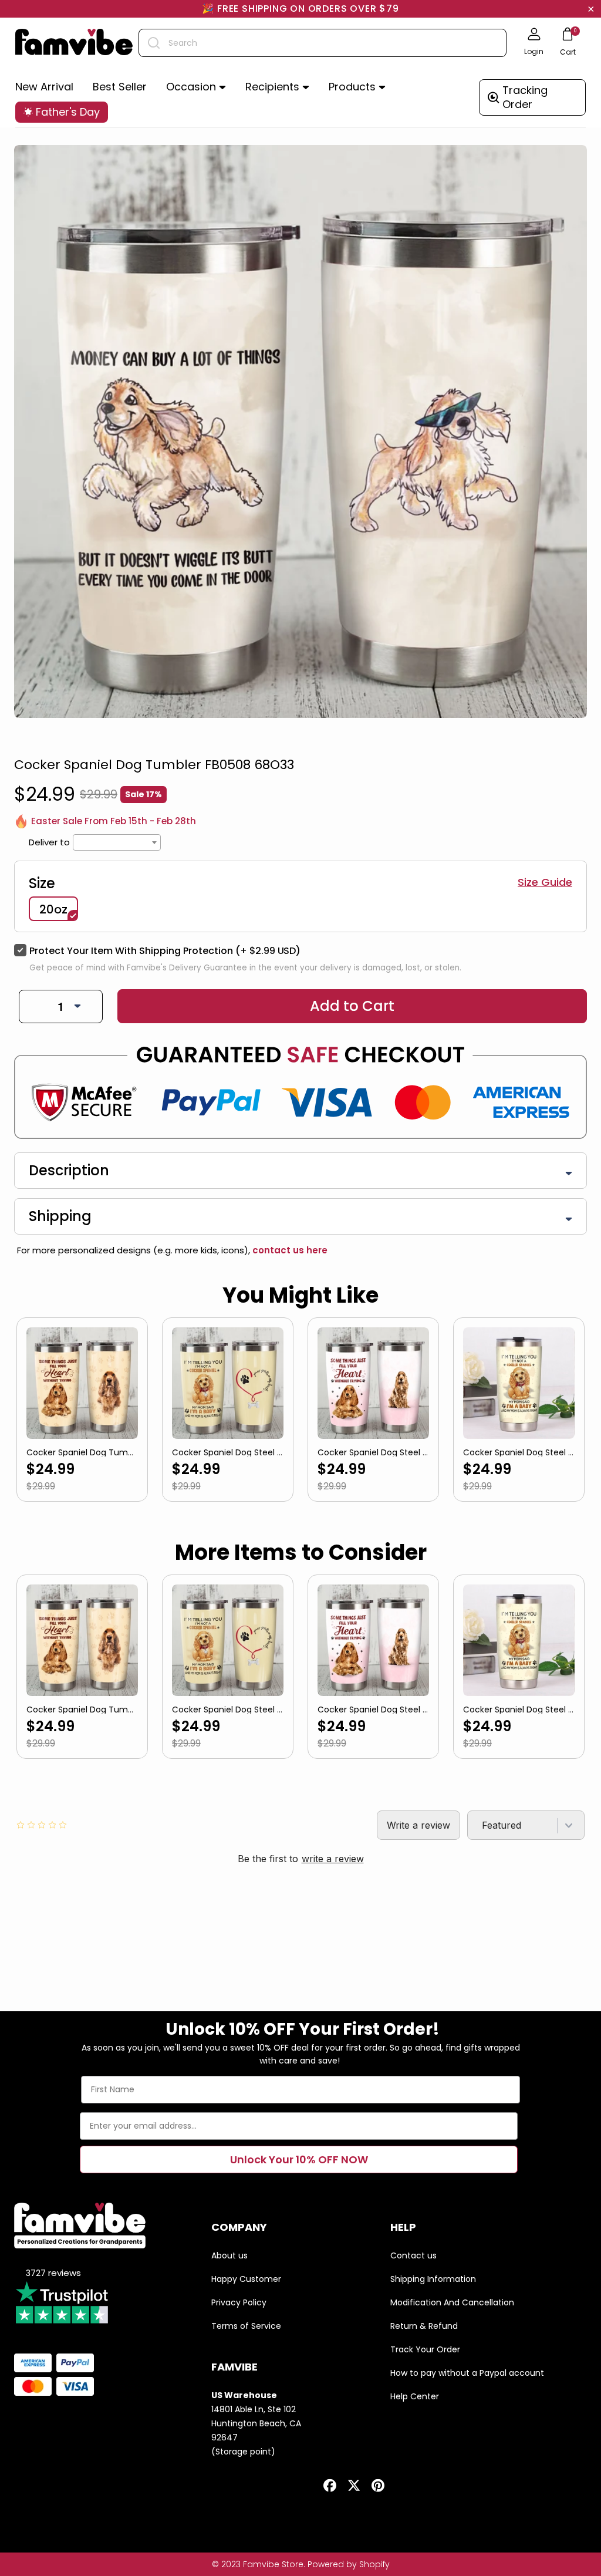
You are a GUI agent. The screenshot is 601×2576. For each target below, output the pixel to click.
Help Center (415, 2396)
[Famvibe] (74, 43)
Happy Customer (246, 2279)
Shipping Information (433, 2279)
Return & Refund (424, 2326)
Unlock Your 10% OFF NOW (299, 2159)
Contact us (413, 2255)
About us (229, 2255)
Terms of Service (246, 2326)
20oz (53, 909)
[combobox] (323, 43)
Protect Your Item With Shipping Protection (165, 951)
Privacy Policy (239, 2302)
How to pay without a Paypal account (467, 2373)
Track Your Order (425, 2349)
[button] (196, 87)
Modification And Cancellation (452, 2302)
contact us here (289, 1250)
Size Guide (545, 882)
